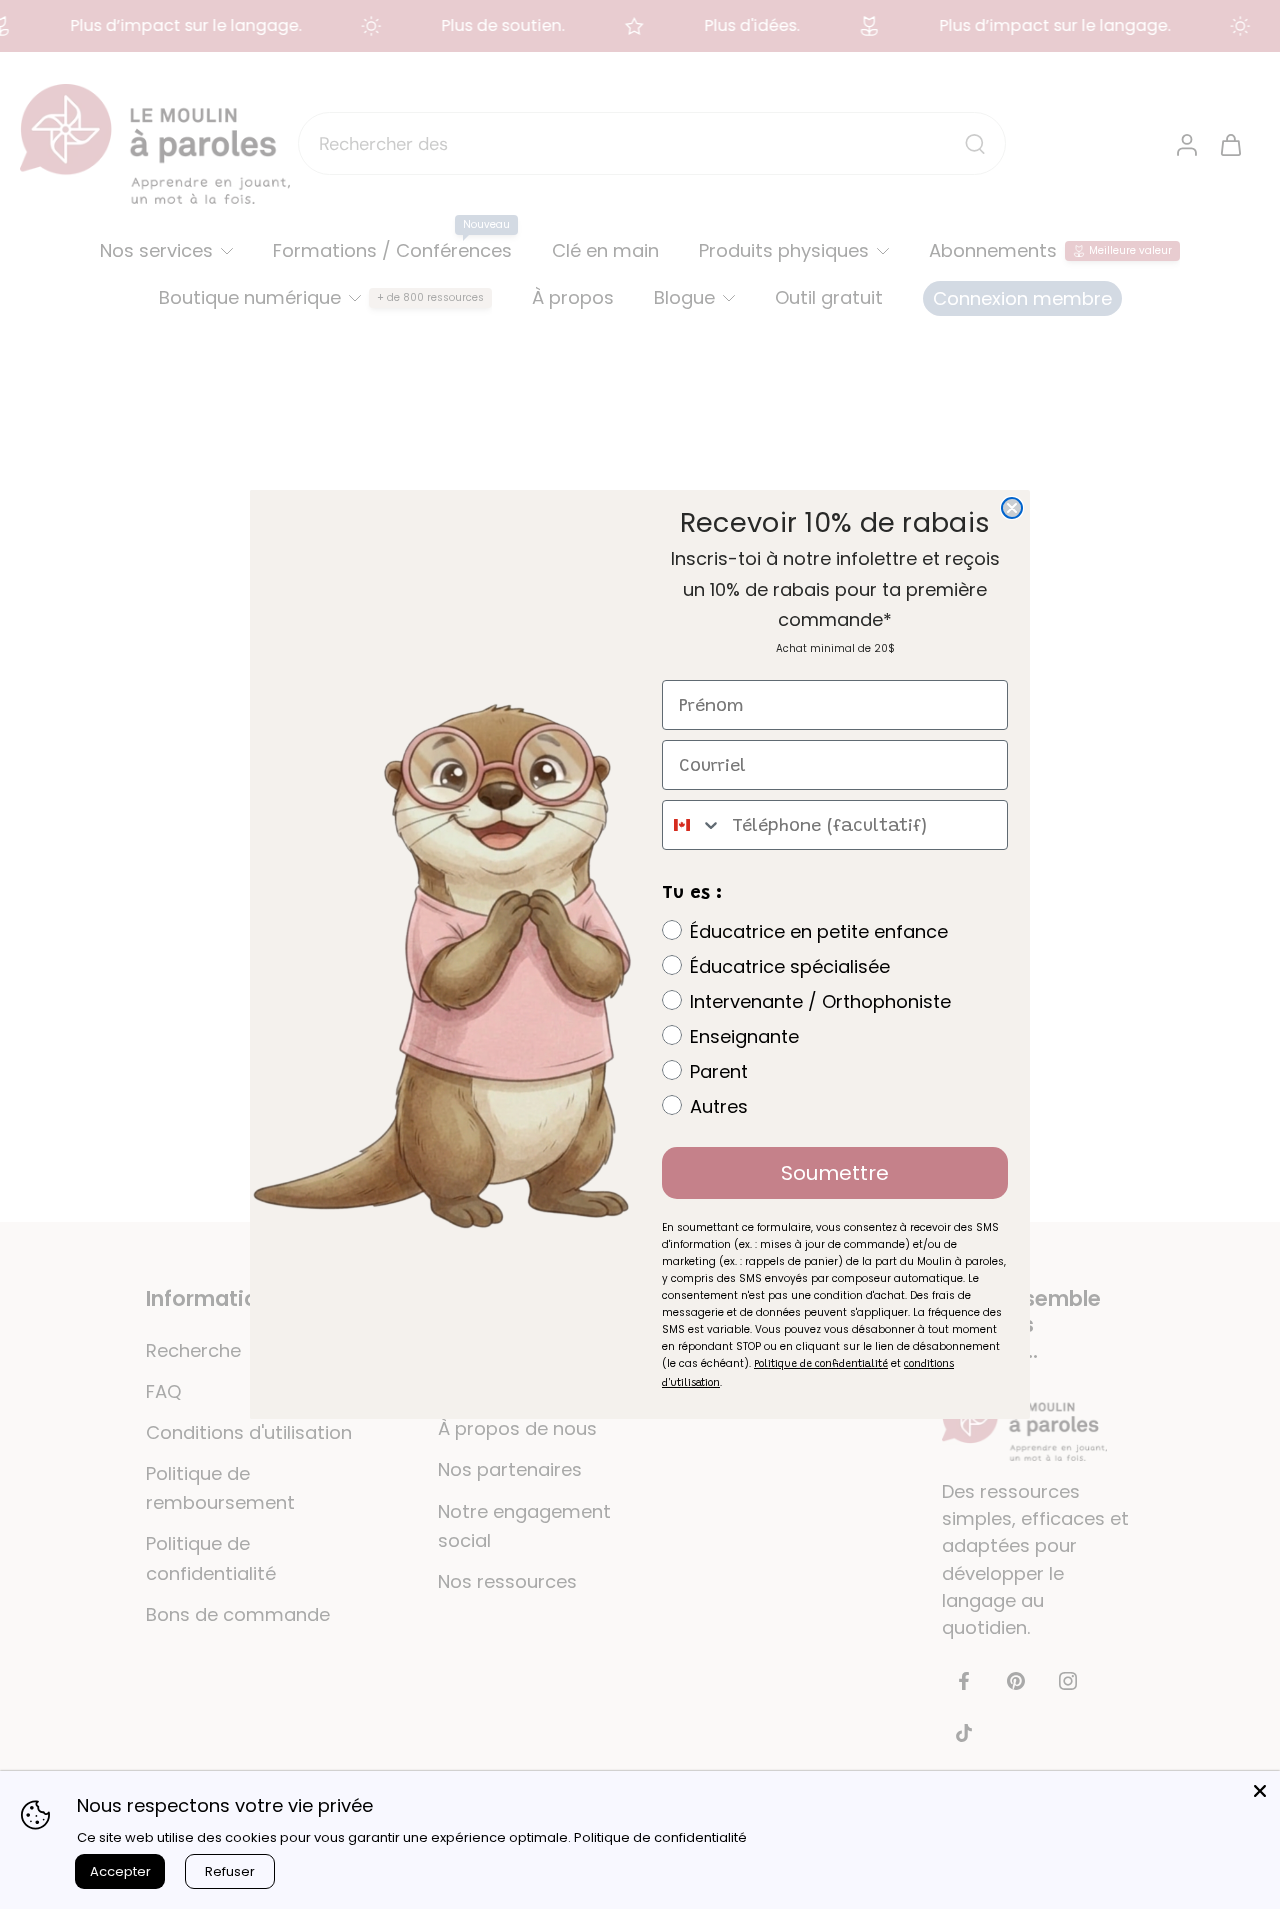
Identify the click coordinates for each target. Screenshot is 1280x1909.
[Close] (1260, 1791)
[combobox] (692, 825)
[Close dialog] (1012, 508)
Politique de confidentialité (660, 1837)
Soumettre (835, 1173)
